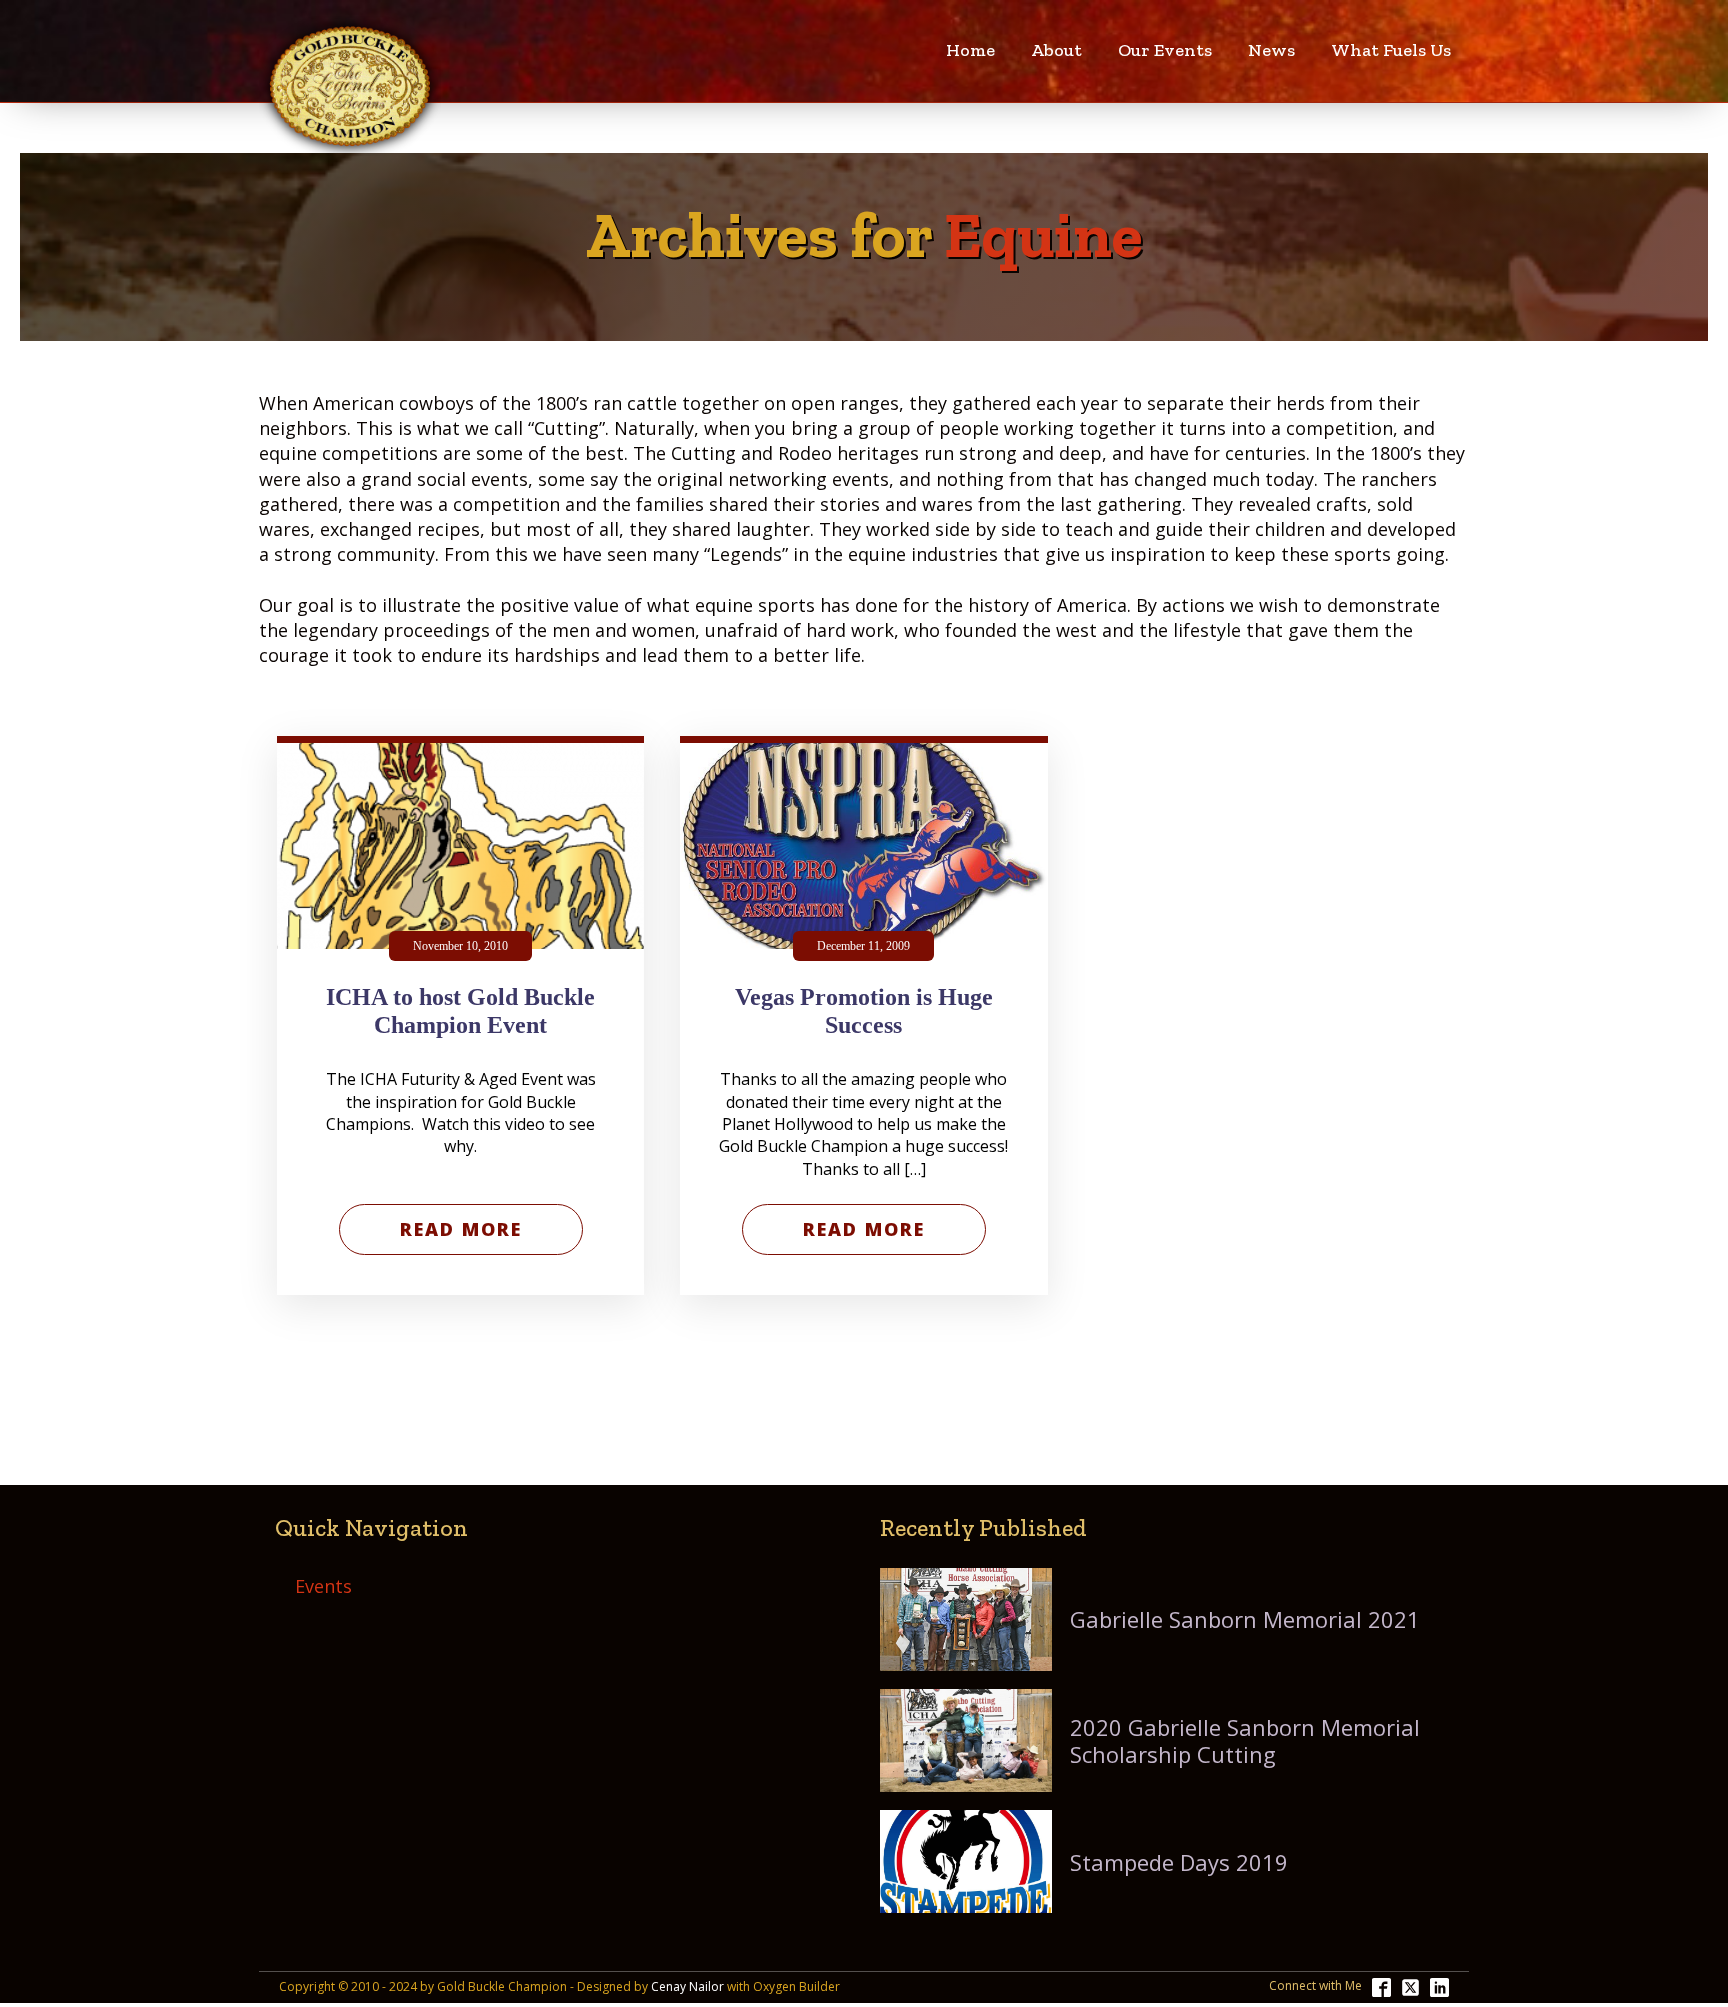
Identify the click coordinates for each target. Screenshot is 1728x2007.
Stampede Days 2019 (1179, 1862)
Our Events (1165, 50)
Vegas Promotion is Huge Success (864, 1011)
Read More (461, 1229)
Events (323, 1586)
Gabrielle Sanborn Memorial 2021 (1245, 1619)
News (1271, 50)
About (1056, 50)
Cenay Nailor (687, 1987)
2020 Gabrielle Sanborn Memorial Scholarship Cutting (1245, 1740)
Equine (1043, 235)
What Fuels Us (1391, 50)
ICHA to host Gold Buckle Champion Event (460, 1011)
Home (970, 50)
